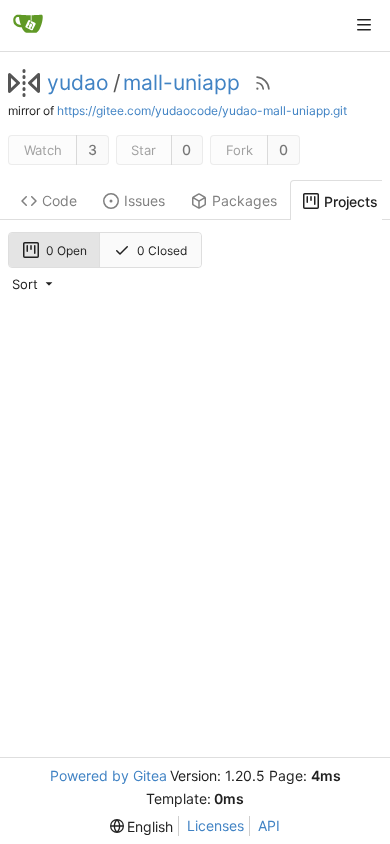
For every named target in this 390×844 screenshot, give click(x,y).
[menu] (34, 284)
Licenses (215, 825)
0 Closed (162, 250)
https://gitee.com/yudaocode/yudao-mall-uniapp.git (202, 110)
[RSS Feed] (263, 83)
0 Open (66, 250)
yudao (78, 83)
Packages (244, 200)
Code (59, 200)
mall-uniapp (181, 83)
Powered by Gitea (108, 775)
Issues (144, 200)
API (269, 825)
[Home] (28, 25)
